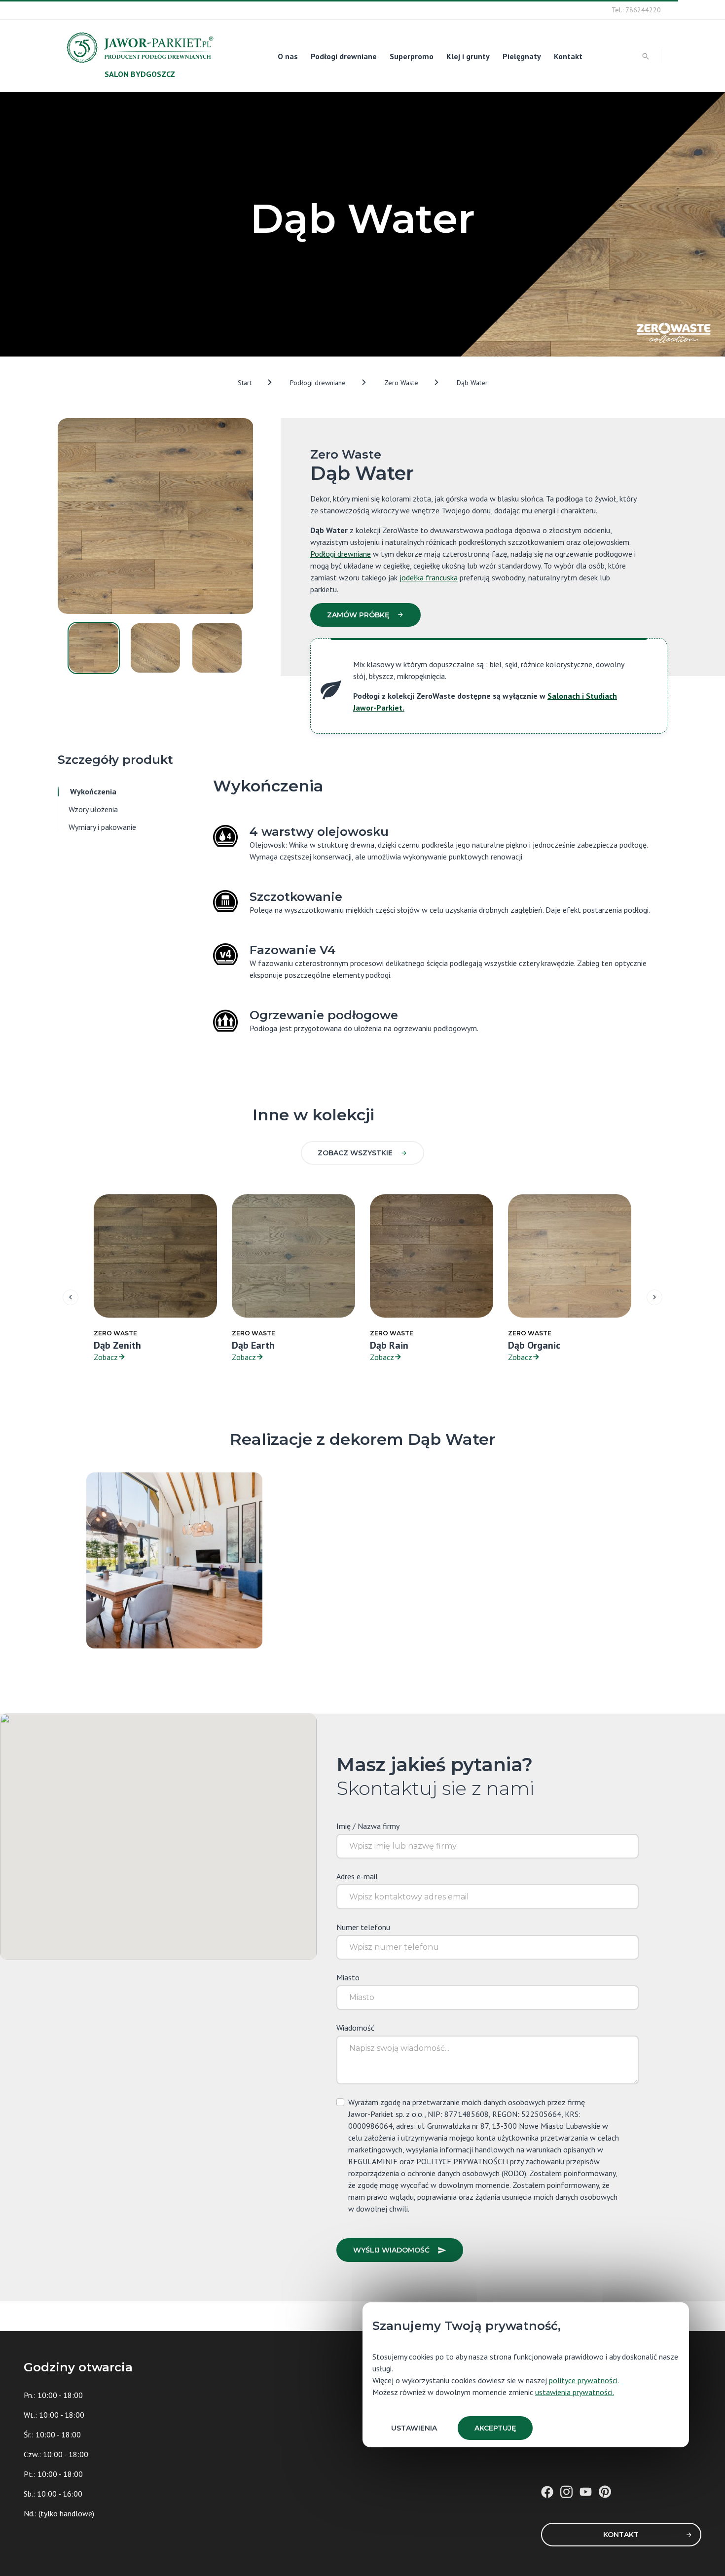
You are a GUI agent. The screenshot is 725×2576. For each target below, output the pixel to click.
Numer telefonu (363, 1927)
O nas (288, 56)
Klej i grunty (468, 56)
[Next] (654, 1297)
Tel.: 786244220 (636, 10)
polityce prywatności (583, 2380)
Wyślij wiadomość (391, 2250)
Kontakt (568, 56)
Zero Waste (401, 383)
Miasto (348, 1977)
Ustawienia (414, 2428)
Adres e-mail (357, 1876)
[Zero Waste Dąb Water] (174, 1559)
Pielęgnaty (522, 56)
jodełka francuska (429, 577)
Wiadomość (355, 2028)
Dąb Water (472, 383)
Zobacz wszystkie (355, 1153)
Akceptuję (495, 2428)
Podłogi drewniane (344, 56)
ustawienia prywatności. (575, 2392)
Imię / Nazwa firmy (368, 1826)
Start (245, 383)
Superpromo (412, 56)
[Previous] (71, 1297)
